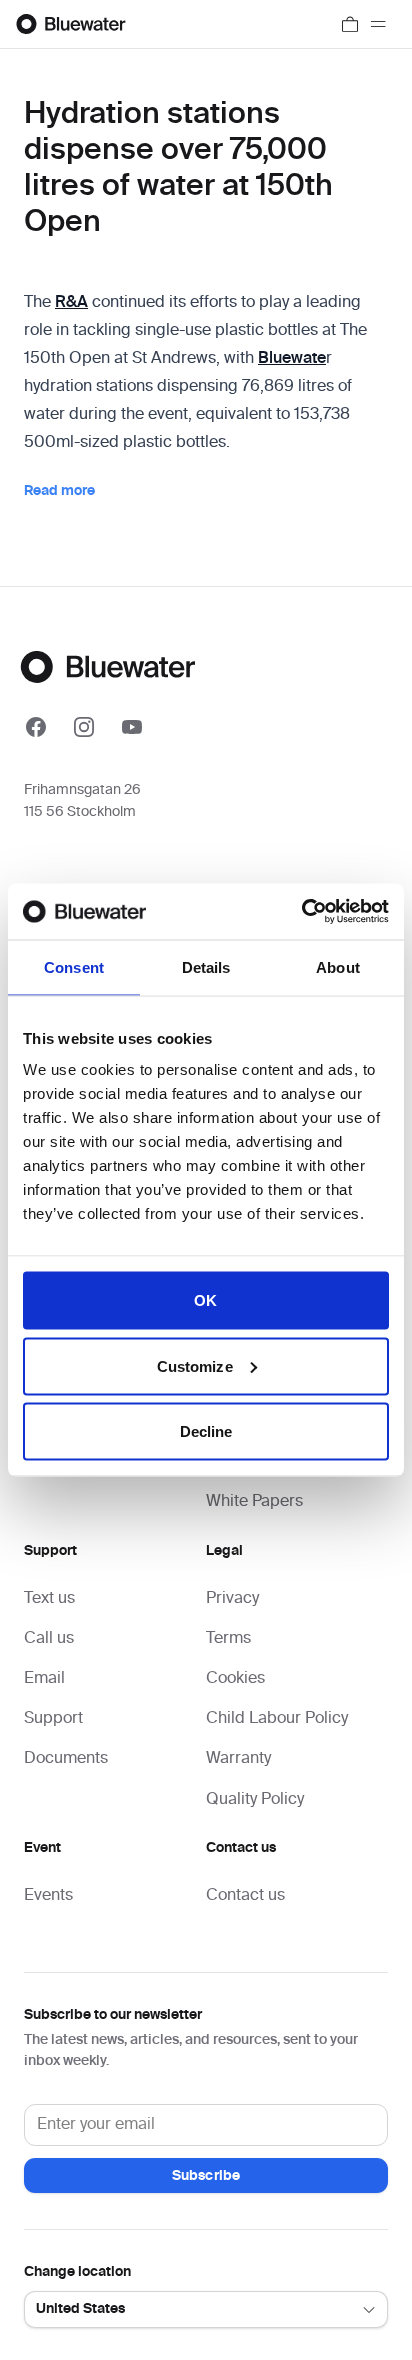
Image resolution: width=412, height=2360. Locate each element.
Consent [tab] (74, 966)
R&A (71, 303)
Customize (195, 1365)
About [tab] (338, 966)
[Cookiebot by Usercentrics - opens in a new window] (301, 912)
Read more (59, 491)
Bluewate (292, 359)
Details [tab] (206, 966)
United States (80, 2309)
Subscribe (206, 2176)
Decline (206, 1431)
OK (205, 1300)
